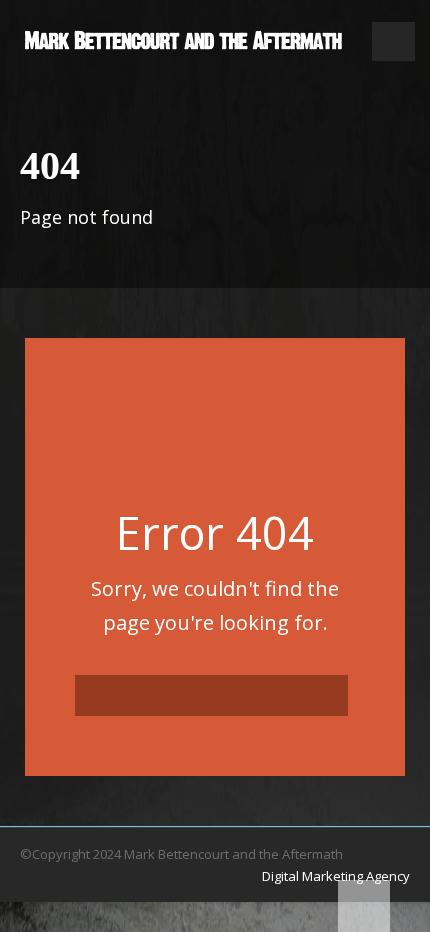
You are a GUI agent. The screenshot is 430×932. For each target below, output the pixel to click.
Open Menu (393, 41)
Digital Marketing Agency (336, 876)
